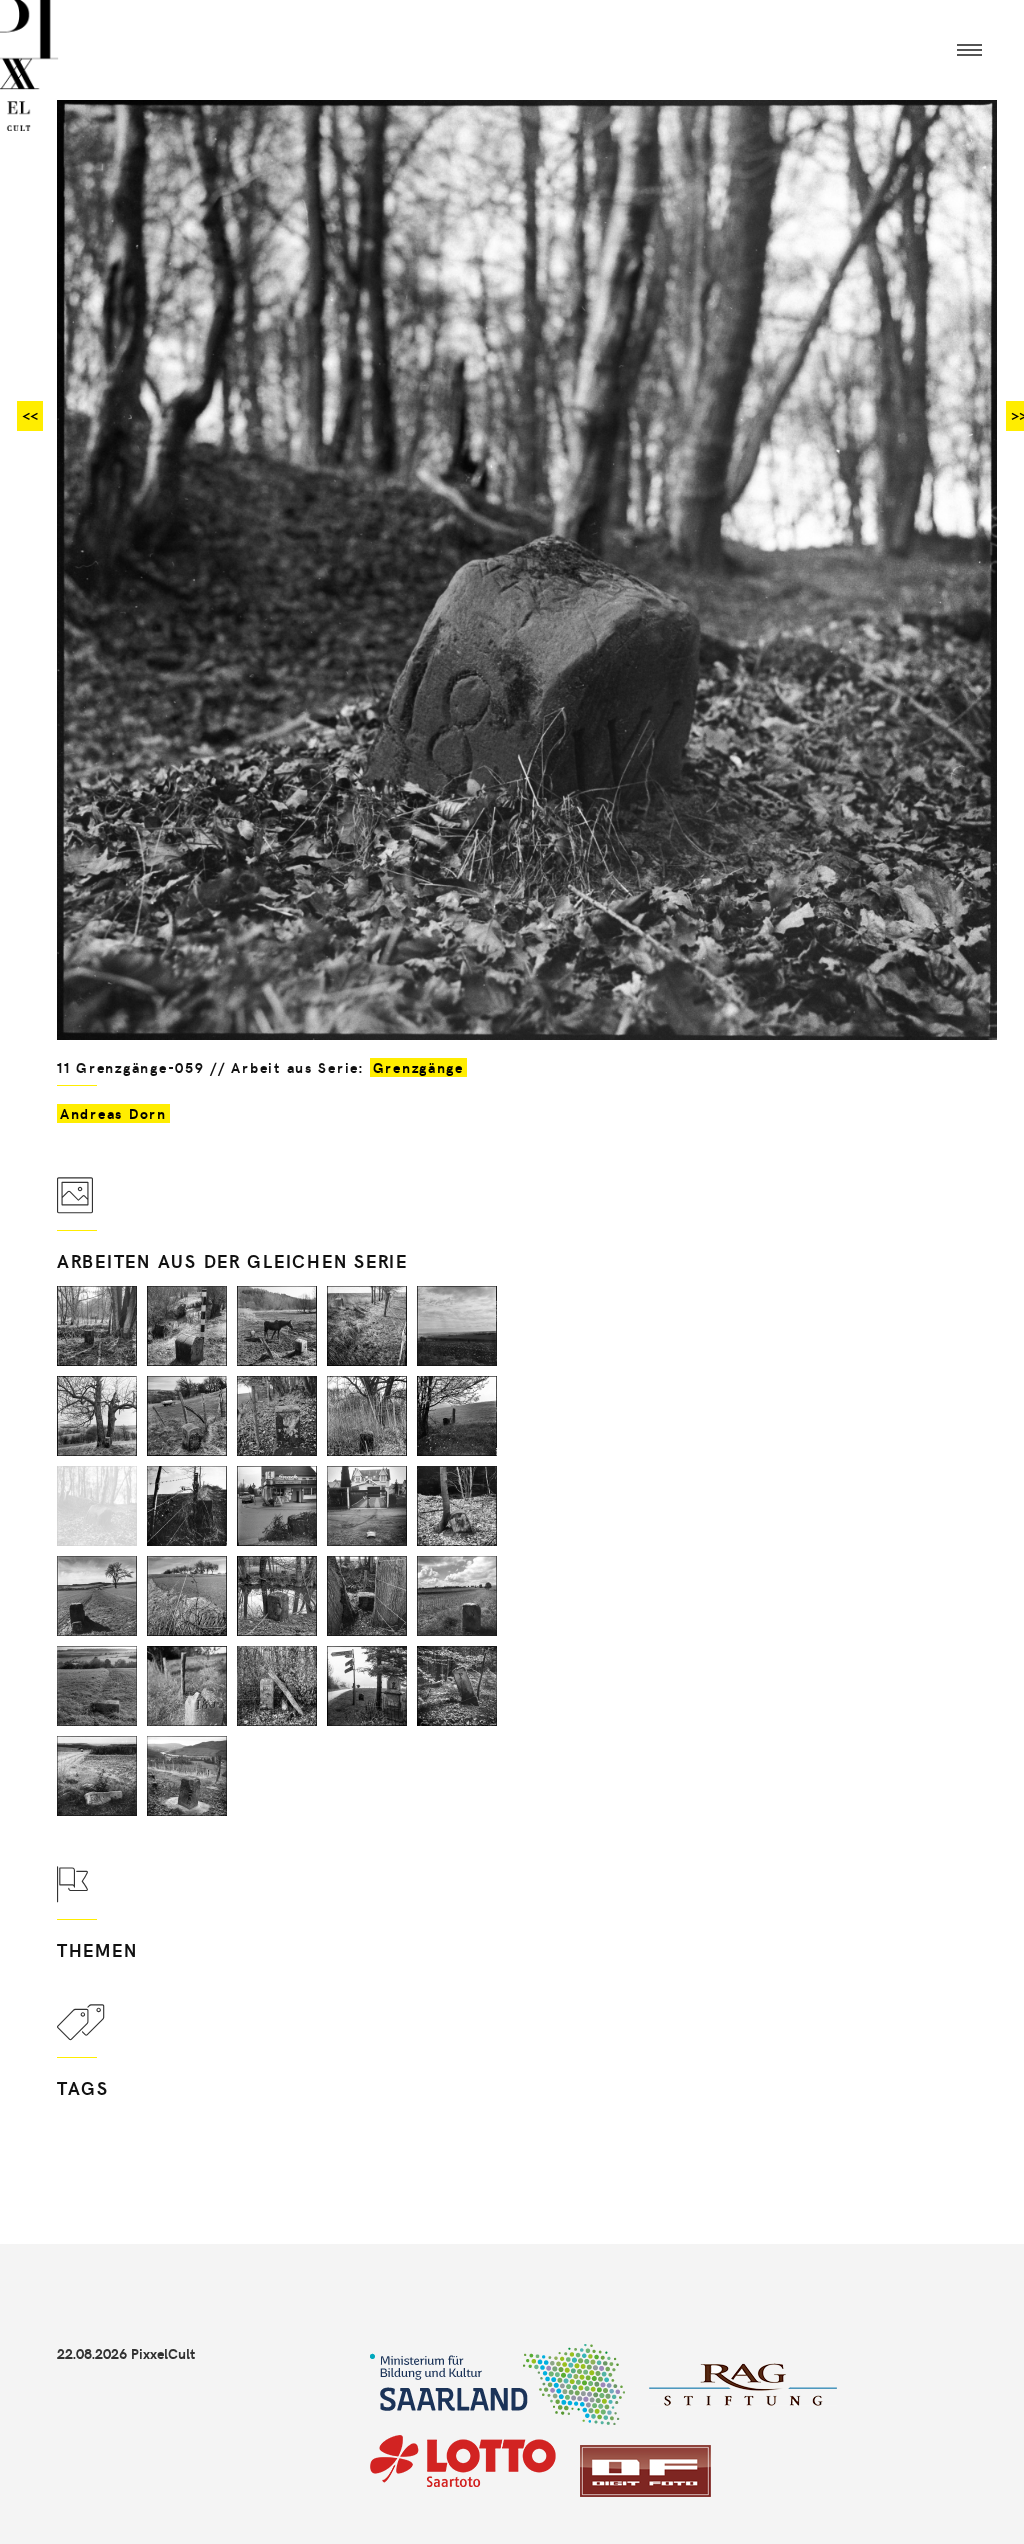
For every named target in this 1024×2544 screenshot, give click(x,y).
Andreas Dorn (113, 1113)
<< (30, 415)
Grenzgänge (418, 1067)
